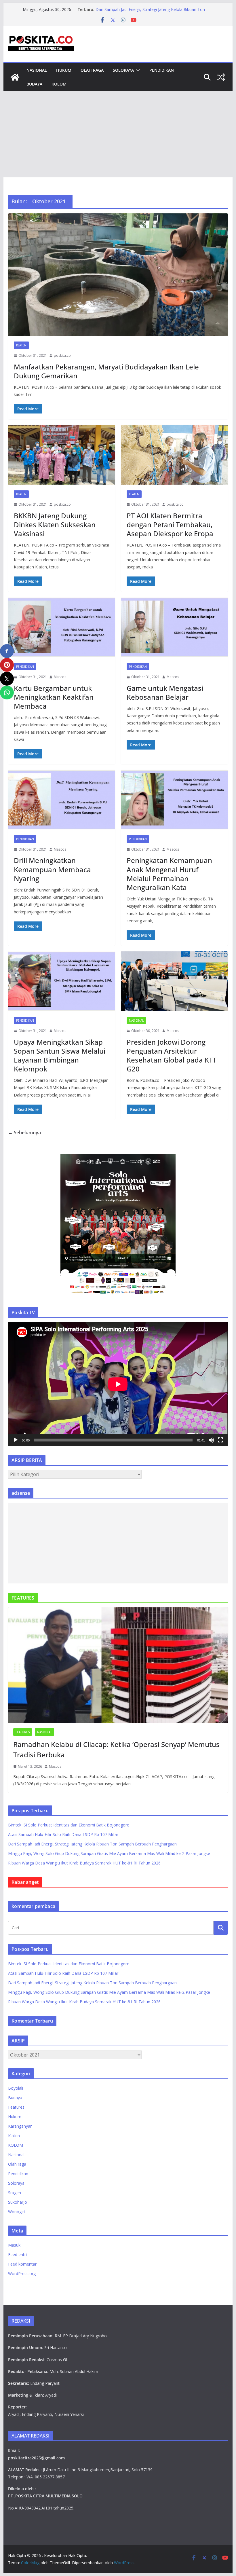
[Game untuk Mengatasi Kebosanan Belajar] (174, 627)
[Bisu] (211, 1440)
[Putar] (16, 1440)
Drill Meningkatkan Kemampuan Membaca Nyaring (52, 869)
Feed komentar (22, 2264)
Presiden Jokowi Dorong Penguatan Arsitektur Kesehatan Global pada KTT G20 (172, 1055)
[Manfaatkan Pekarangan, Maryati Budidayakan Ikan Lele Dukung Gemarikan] (118, 275)
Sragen (15, 2193)
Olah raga (92, 70)
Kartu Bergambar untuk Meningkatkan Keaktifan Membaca (54, 697)
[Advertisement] (118, 134)
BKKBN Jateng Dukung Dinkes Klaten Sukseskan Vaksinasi (55, 525)
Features (23, 1732)
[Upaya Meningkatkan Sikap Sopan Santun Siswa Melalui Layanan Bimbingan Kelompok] (62, 981)
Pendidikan (162, 70)
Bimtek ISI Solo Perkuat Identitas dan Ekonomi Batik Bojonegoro (69, 1825)
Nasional (37, 70)
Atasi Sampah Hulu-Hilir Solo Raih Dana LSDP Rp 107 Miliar (63, 1834)
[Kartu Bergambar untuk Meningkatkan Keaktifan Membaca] (62, 627)
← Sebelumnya (24, 1133)
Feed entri (17, 2255)
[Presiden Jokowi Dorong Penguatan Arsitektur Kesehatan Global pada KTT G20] (174, 981)
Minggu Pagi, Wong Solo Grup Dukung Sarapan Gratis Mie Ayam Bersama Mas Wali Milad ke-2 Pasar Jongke (109, 1853)
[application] (118, 1384)
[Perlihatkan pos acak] (221, 77)
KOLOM (59, 84)
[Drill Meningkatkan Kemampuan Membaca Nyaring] (62, 800)
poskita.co (62, 355)
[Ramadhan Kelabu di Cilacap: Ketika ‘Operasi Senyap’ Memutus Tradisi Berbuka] (118, 1665)
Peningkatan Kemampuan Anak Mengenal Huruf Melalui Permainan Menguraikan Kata (169, 874)
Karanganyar (20, 2126)
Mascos (60, 677)
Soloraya (123, 70)
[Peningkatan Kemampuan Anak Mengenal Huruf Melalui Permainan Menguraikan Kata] (174, 800)
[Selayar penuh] (220, 1440)
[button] (137, 70)
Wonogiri (16, 2212)
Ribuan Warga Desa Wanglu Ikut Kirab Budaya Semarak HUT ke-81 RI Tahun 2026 (84, 1863)
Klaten (21, 345)
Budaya (34, 84)
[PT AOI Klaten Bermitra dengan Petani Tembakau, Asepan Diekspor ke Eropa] (174, 455)
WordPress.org (22, 2274)
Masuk (14, 2245)
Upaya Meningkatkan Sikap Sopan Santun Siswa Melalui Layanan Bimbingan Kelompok (60, 1055)
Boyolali (16, 2088)
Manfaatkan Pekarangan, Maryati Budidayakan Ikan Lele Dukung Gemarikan (106, 371)
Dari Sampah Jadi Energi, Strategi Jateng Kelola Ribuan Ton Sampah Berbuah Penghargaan (150, 12)
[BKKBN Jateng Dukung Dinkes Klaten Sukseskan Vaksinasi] (62, 455)
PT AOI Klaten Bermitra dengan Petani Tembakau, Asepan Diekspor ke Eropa (170, 525)
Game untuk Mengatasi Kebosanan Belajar (165, 693)
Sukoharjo (18, 2202)
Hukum (64, 70)
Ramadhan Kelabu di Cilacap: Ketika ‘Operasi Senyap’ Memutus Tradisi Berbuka (116, 1749)
